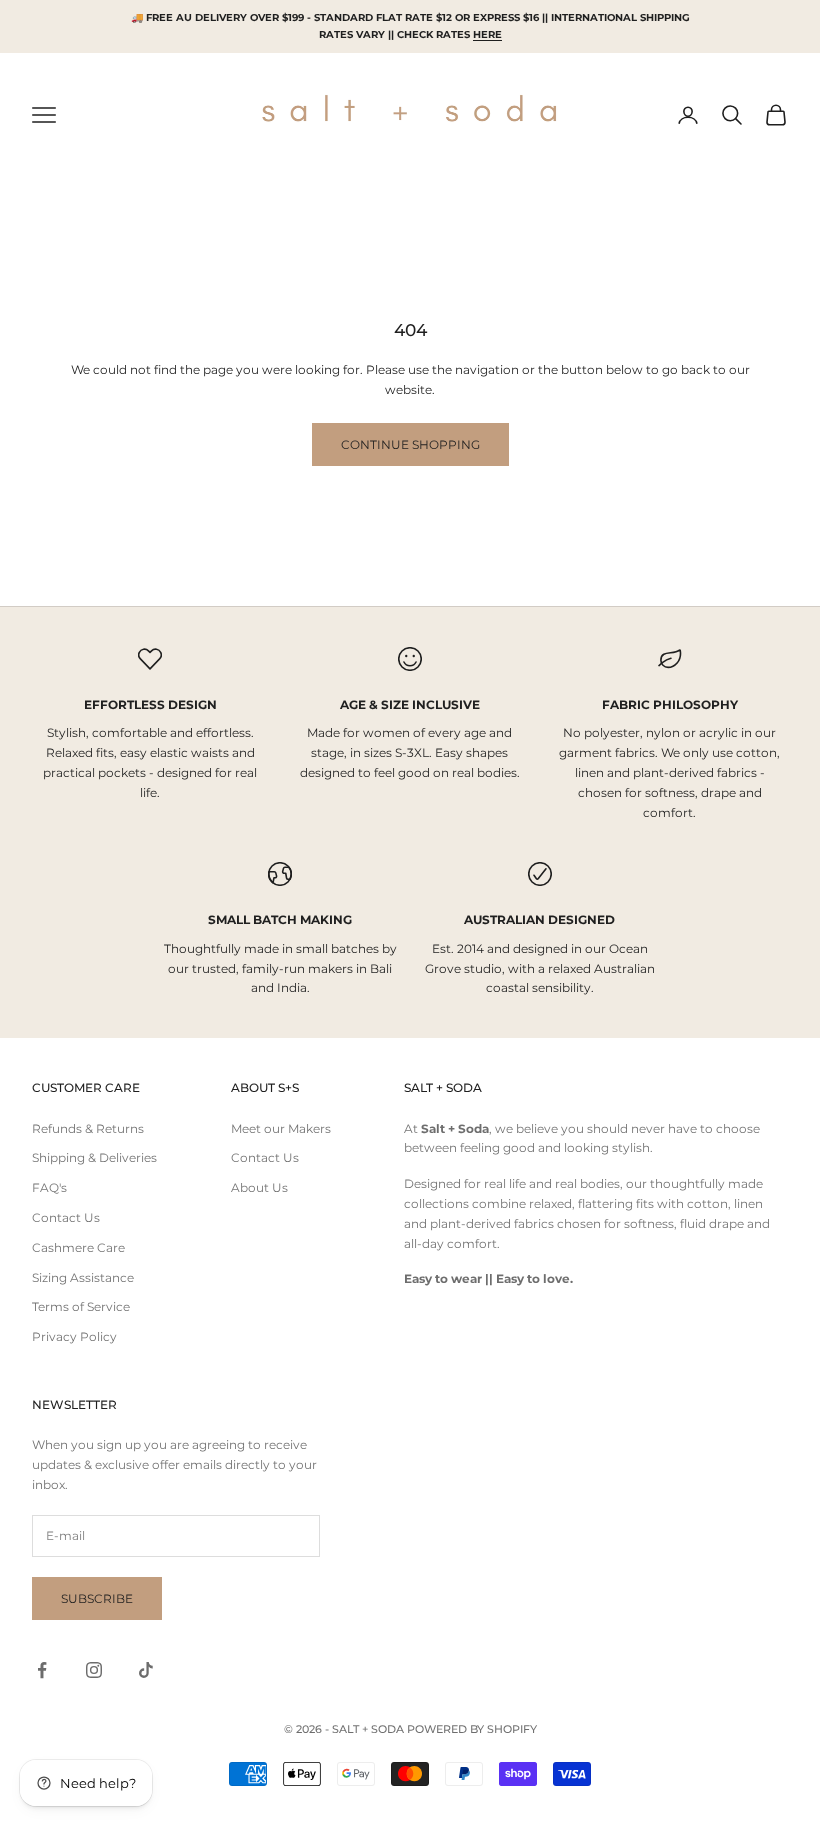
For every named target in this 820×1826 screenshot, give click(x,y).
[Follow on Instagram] (94, 1670)
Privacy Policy (74, 1336)
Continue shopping (410, 444)
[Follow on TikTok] (146, 1670)
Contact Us (66, 1217)
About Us (259, 1187)
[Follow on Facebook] (42, 1670)
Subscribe (97, 1598)
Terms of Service (81, 1306)
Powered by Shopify (472, 1729)
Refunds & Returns (88, 1128)
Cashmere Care (78, 1247)
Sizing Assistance (83, 1277)
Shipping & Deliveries (94, 1157)
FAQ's (49, 1187)
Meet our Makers (281, 1128)
